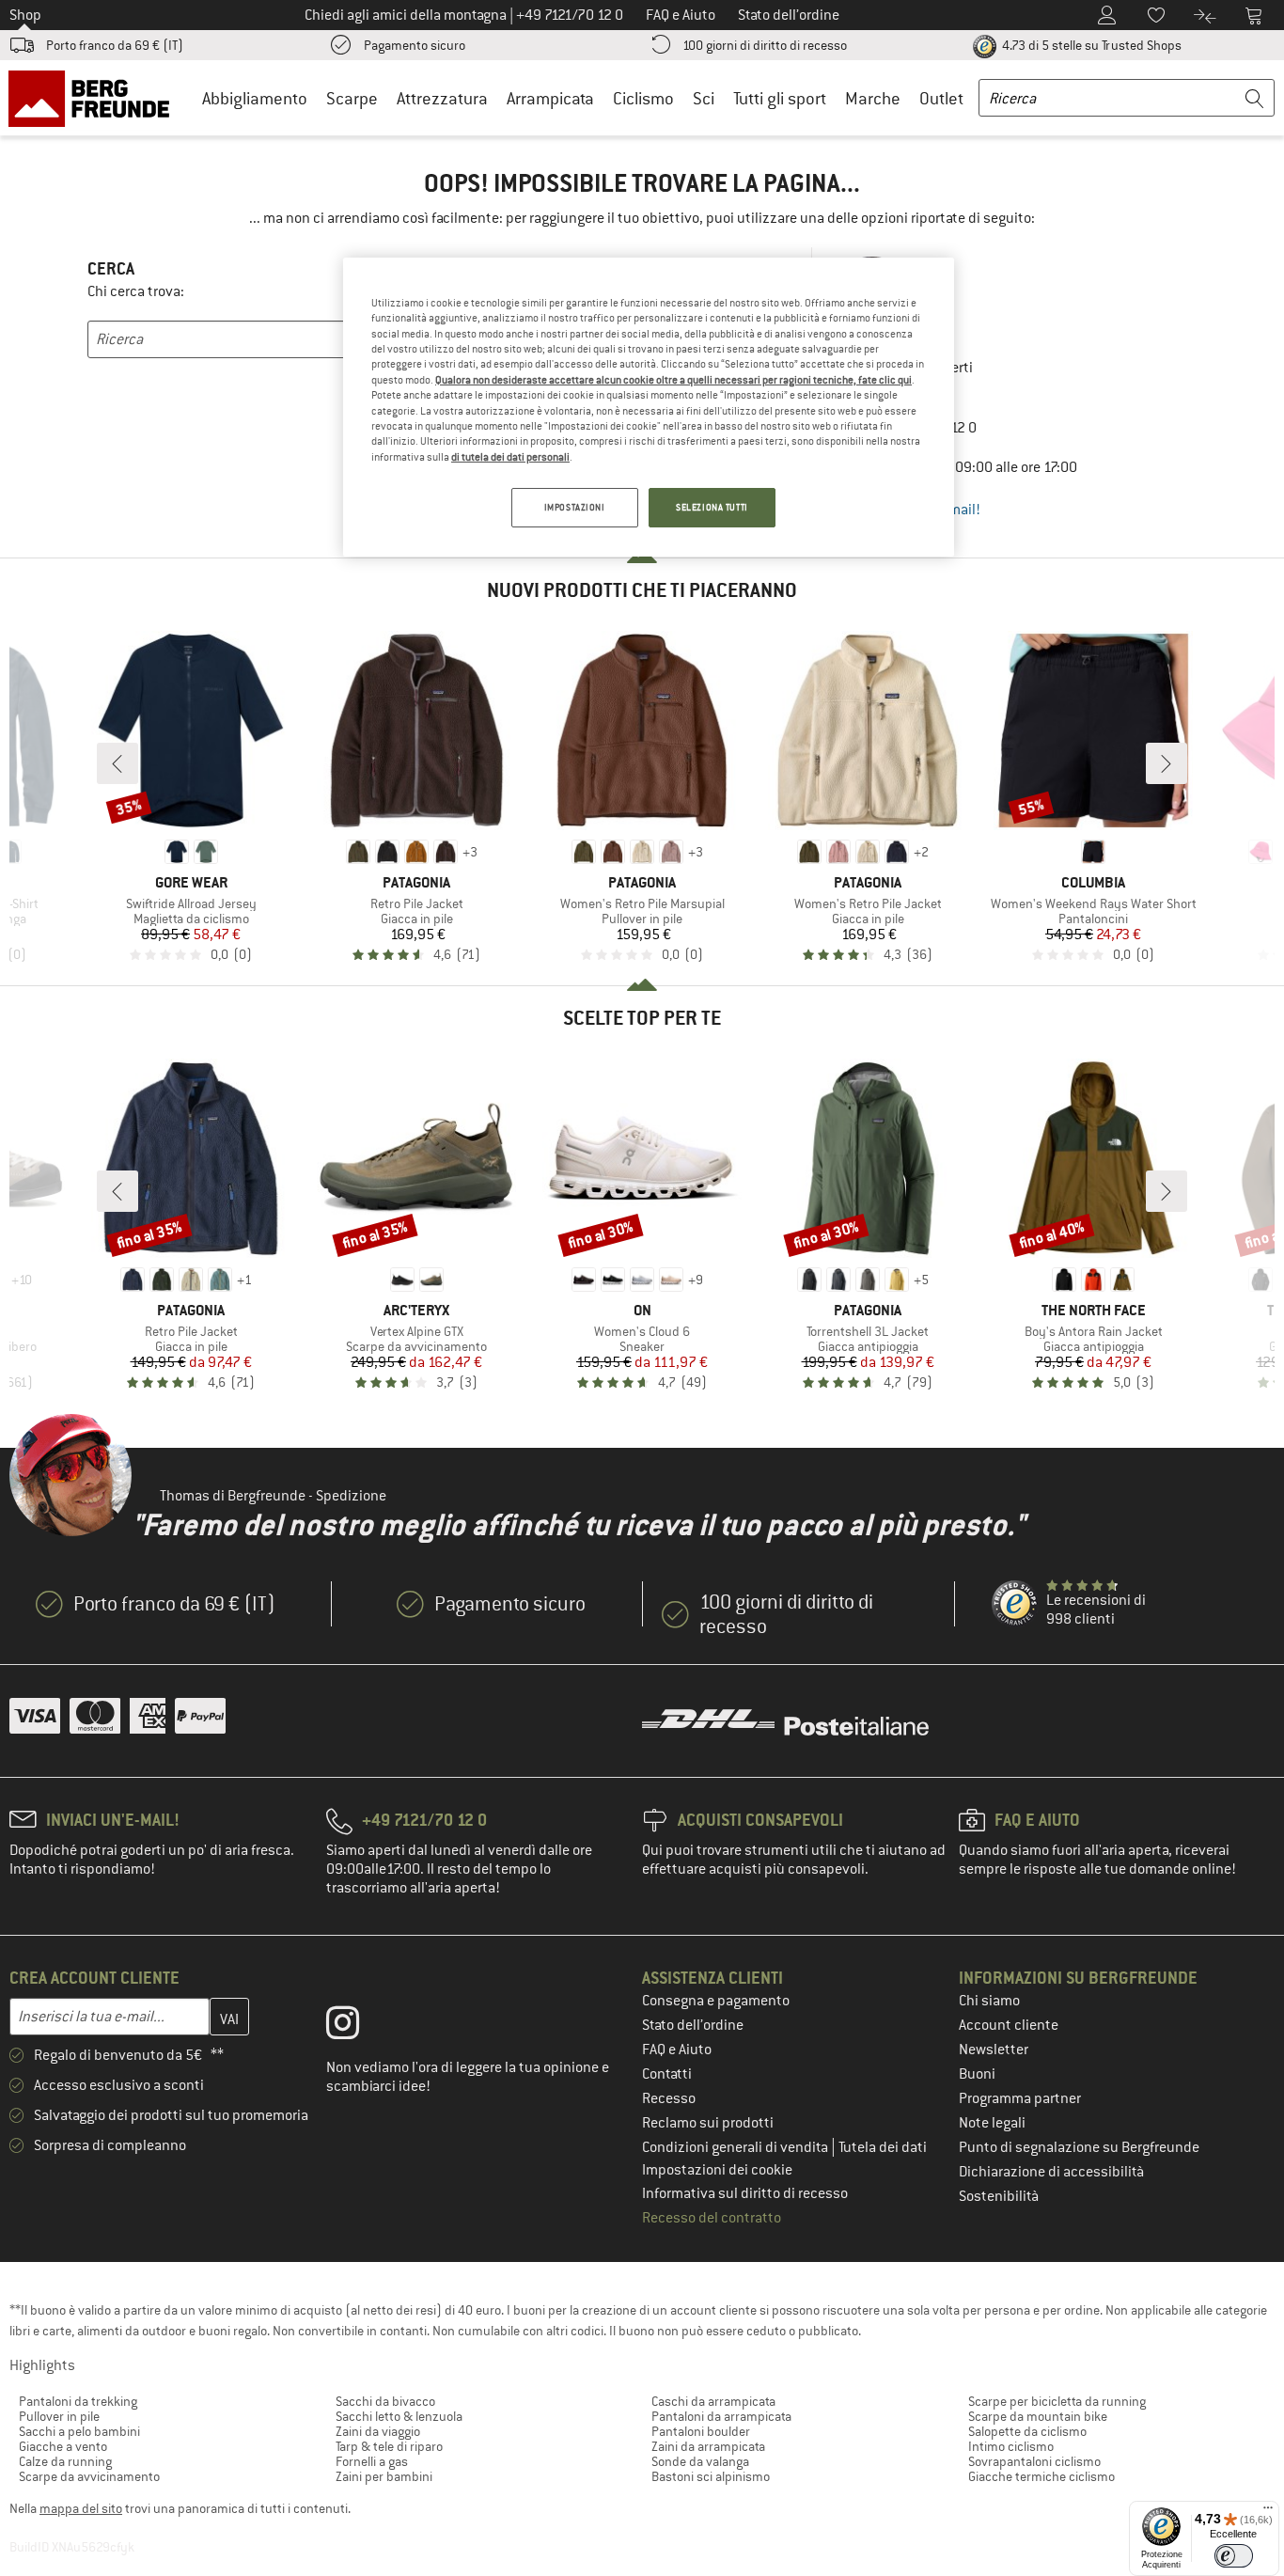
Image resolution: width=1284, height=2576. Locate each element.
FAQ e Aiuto (677, 2050)
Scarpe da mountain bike (1038, 2416)
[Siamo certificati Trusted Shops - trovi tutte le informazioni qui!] (1015, 1604)
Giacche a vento (63, 2446)
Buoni (977, 2074)
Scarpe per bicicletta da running (1057, 2401)
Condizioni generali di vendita (736, 2147)
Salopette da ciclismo (1027, 2431)
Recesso (669, 2098)
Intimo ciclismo (1011, 2446)
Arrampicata (550, 98)
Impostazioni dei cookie (717, 2170)
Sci (704, 98)
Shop (25, 15)
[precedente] (117, 763)
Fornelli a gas (372, 2461)
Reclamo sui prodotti (708, 2123)
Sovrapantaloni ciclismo (1034, 2461)
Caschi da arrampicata (713, 2401)
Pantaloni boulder (701, 2431)
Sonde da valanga (700, 2461)
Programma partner (1020, 2098)
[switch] (1234, 2556)
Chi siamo (989, 2001)
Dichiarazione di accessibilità (1051, 2172)
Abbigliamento (255, 98)
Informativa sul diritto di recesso (745, 2193)
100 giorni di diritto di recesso (765, 45)
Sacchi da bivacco (385, 2401)
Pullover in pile (59, 2416)
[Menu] (1268, 2512)
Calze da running (65, 2461)
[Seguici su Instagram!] (357, 2027)
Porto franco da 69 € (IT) (115, 45)
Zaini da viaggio (378, 2431)
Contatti (667, 2074)
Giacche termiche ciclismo (1041, 2476)
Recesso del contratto (712, 2218)
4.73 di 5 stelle (1090, 45)
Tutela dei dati (883, 2147)
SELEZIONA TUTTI (712, 507)
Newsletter (994, 2050)
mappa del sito (81, 2508)
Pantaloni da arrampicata (721, 2416)
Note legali (992, 2123)
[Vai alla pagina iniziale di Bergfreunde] (95, 98)
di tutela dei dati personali (510, 457)
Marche (873, 98)
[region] (649, 407)
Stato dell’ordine (693, 2025)
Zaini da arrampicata (708, 2446)
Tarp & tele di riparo (389, 2446)
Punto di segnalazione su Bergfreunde (1079, 2147)
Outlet (941, 98)
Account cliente (1009, 2025)
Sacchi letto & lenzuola (399, 2416)
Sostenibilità (999, 2196)
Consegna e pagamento (716, 2001)
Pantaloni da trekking (78, 2401)
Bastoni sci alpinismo (711, 2476)
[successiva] (1167, 763)
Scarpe (352, 98)
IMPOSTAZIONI (575, 507)
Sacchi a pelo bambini (79, 2431)
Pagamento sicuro (415, 45)
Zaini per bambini (384, 2476)
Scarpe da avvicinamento (89, 2476)
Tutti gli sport (780, 98)
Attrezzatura (442, 98)
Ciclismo (643, 98)
